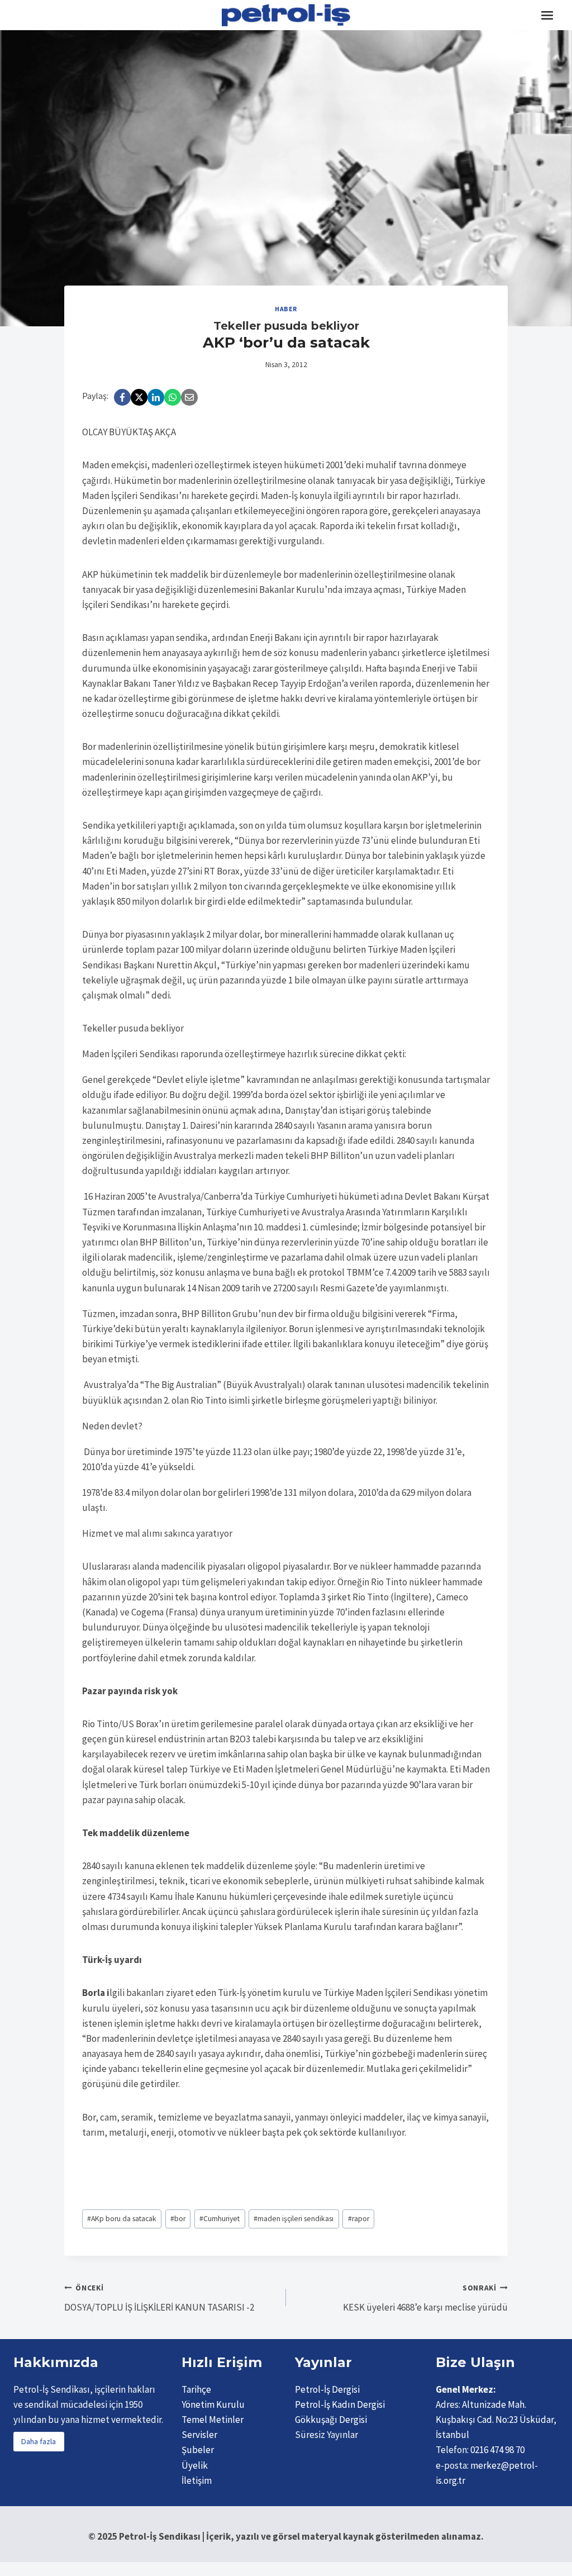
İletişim (197, 2480)
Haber (286, 309)
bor (178, 2219)
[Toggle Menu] (547, 15)
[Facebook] (122, 397)
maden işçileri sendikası (294, 2219)
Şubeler (198, 2450)
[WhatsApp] (173, 397)
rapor (359, 2219)
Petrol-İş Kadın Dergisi (340, 2404)
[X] (139, 397)
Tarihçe (196, 2389)
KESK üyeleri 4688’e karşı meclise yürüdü (425, 2298)
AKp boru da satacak (122, 2219)
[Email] (189, 397)
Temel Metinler (213, 2420)
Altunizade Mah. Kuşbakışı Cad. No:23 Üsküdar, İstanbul (496, 2420)
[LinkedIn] (156, 397)
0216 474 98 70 (497, 2450)
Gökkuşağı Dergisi (331, 2420)
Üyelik (195, 2465)
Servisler (199, 2435)
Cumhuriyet (220, 2219)
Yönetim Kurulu (213, 2404)
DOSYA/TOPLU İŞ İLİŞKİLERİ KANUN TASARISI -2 (159, 2298)
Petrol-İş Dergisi (327, 2389)
